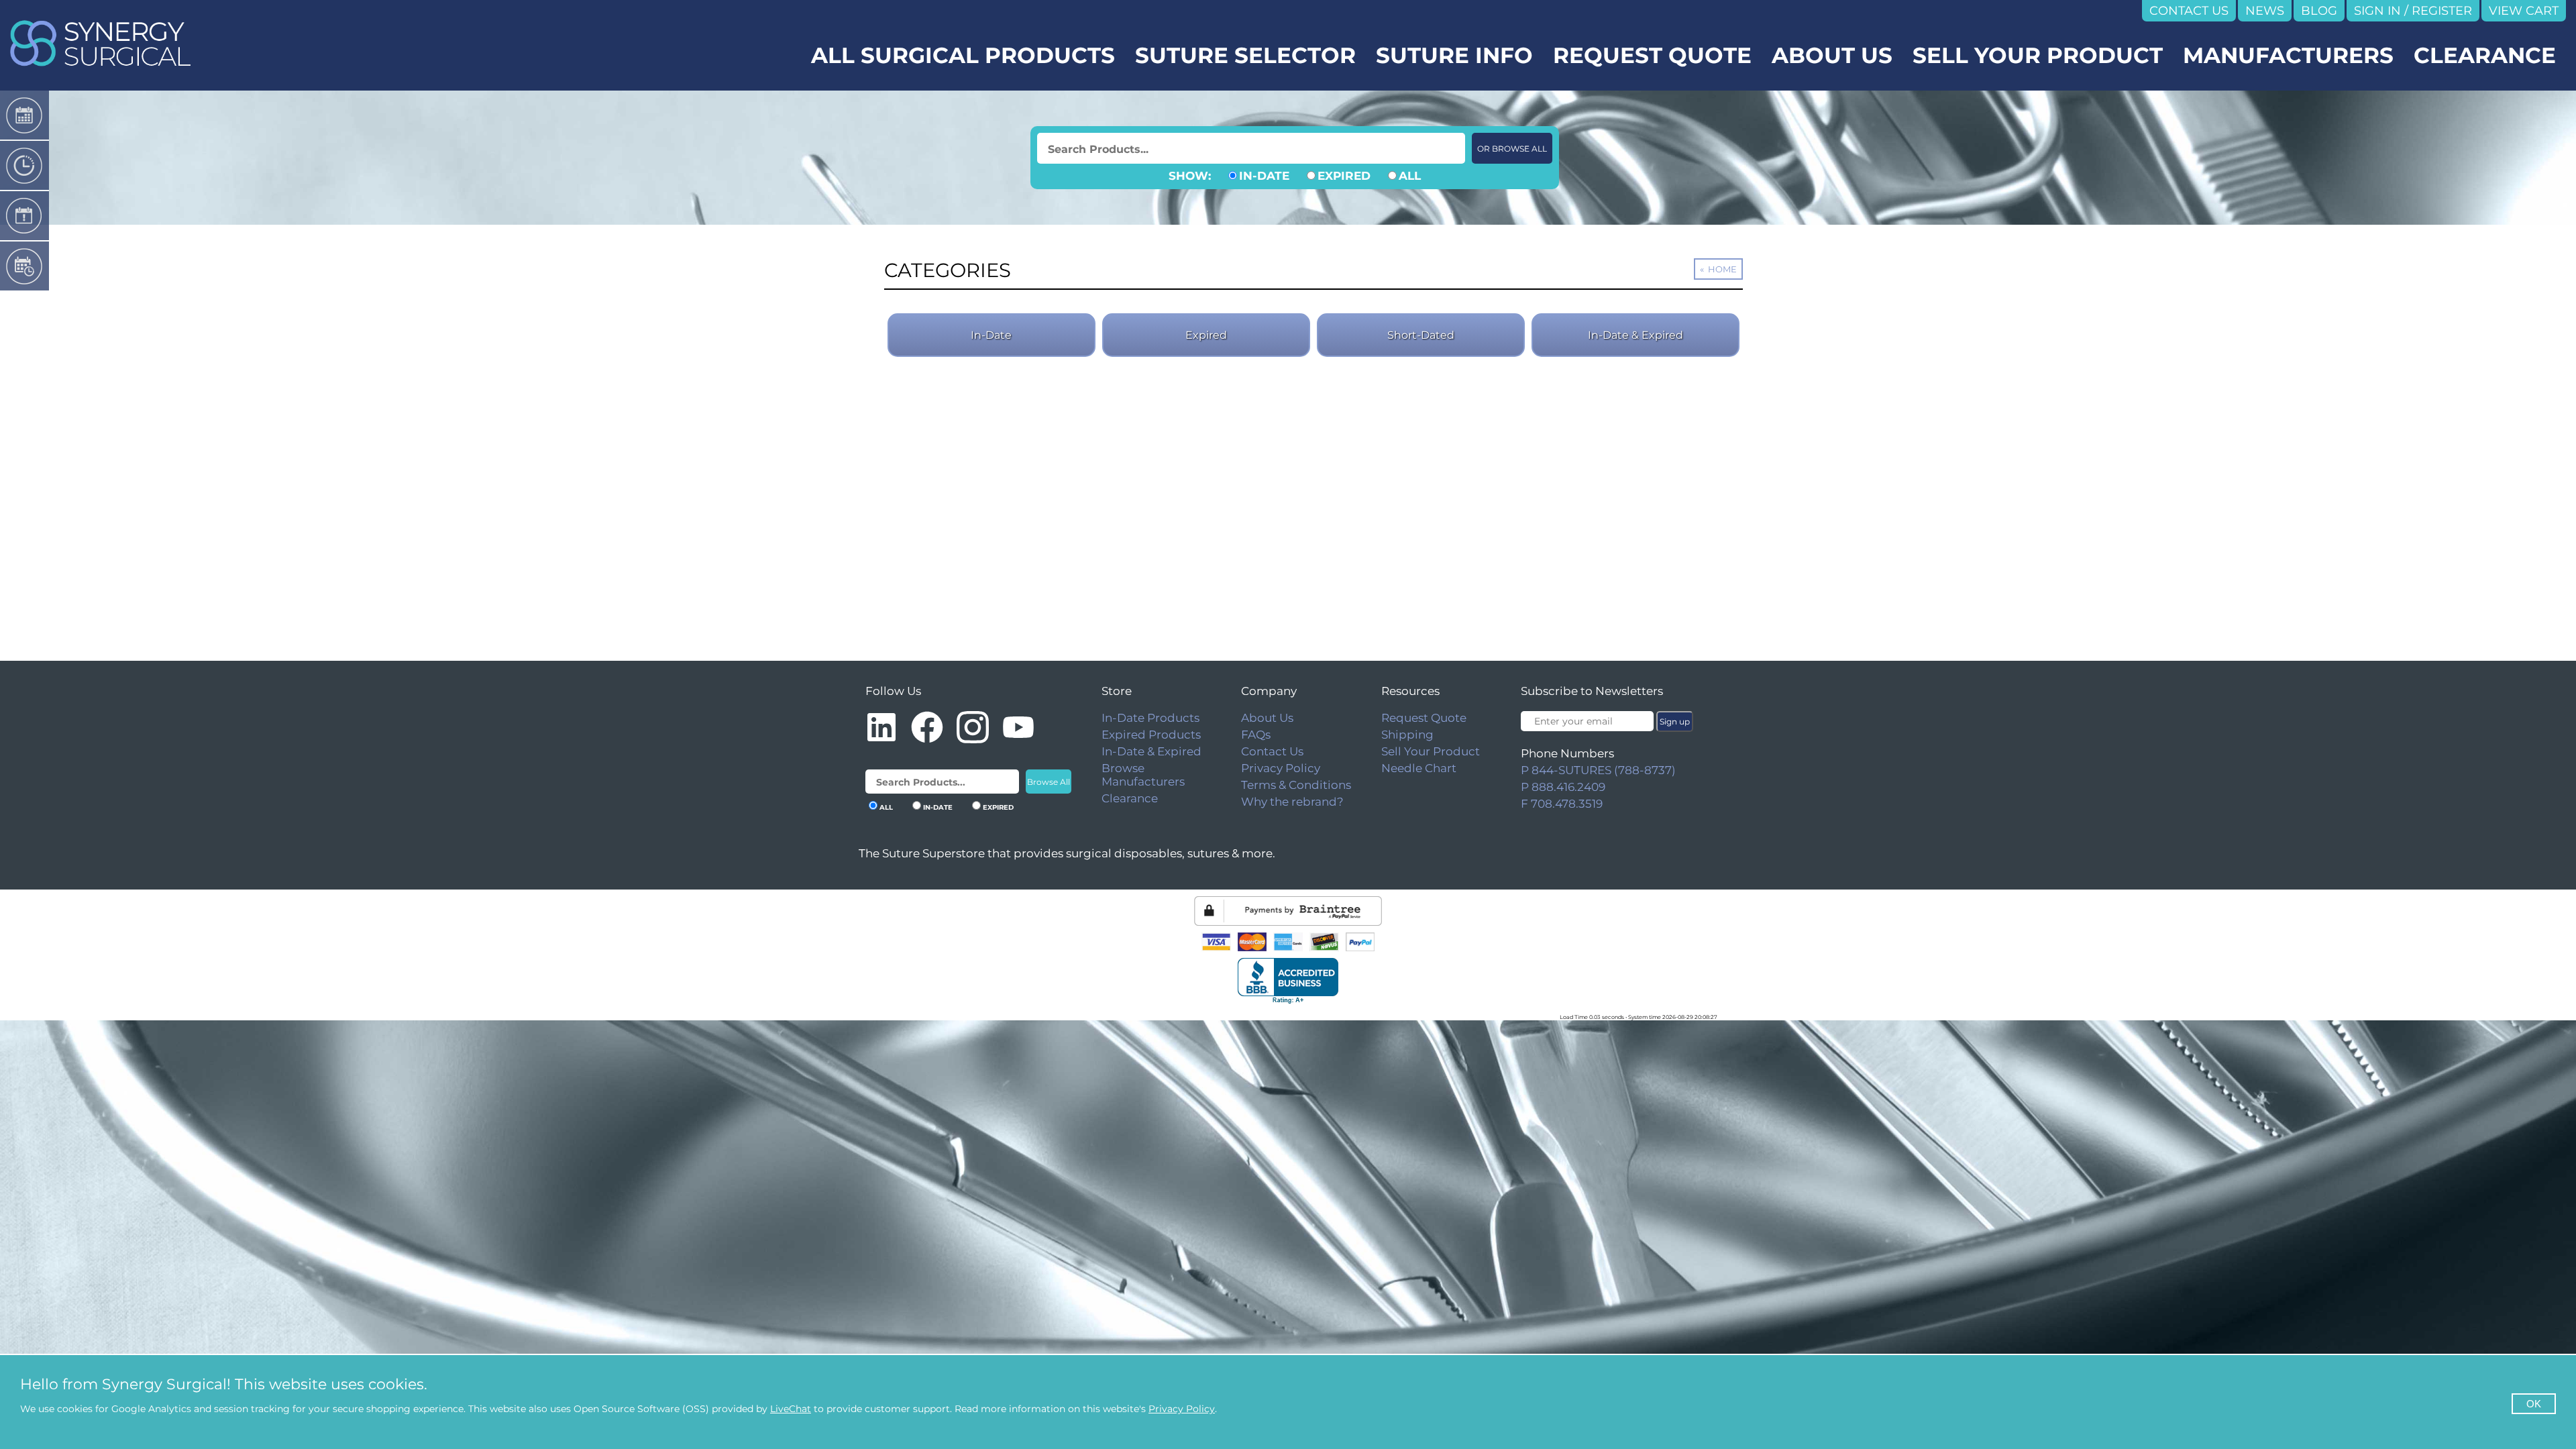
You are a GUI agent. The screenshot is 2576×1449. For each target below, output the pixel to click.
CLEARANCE (2485, 55)
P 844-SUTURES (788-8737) (1598, 770)
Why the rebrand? (1292, 802)
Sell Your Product (1431, 751)
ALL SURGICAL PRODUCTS (963, 55)
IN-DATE (1264, 176)
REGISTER (2442, 11)
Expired (1206, 335)
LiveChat (791, 1409)
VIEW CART (2524, 11)
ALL (1410, 176)
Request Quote (1424, 718)
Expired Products (1151, 735)
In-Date (991, 335)
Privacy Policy (1281, 768)
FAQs (1256, 735)
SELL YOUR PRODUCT (2038, 55)
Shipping (1407, 735)
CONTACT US (2189, 11)
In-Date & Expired (1635, 335)
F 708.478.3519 (1562, 804)
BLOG (2319, 11)
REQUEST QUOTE (1652, 55)
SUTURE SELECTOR (1245, 55)
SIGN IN (2377, 11)
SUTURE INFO (1454, 55)
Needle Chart (1419, 768)
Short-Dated (1421, 335)
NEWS (2265, 11)
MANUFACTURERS (2288, 55)
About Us (1267, 718)
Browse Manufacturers (1143, 775)
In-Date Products (1150, 718)
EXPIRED (1344, 176)
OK (2534, 1404)
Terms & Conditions (1296, 785)
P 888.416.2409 (1563, 787)
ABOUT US (1832, 55)
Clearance (1130, 798)
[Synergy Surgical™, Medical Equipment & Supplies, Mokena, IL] (1288, 981)
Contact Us (1272, 751)
